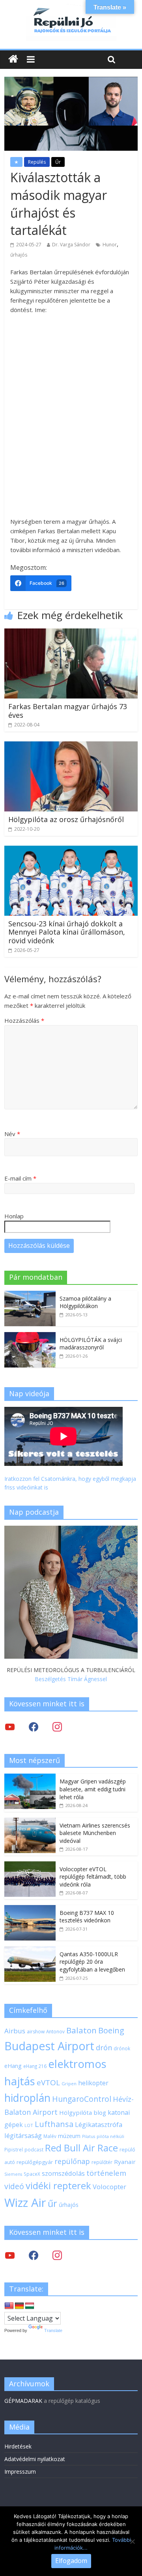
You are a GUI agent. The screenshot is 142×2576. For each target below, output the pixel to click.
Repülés (37, 162)
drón (104, 2047)
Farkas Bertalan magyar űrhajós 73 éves (68, 711)
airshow (36, 2032)
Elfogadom (71, 2561)
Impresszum (20, 2472)
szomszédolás (63, 2173)
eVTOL (48, 2083)
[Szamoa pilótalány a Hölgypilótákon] (30, 1295)
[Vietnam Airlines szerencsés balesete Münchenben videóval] (30, 1822)
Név (12, 1134)
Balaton (81, 2030)
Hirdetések (18, 2446)
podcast (34, 2149)
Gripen (69, 2084)
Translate (53, 2330)
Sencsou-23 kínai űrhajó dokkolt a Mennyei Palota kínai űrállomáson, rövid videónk (67, 932)
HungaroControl (82, 2099)
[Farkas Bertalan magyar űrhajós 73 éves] (71, 633)
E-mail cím (20, 1178)
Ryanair (125, 2162)
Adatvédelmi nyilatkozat (35, 2459)
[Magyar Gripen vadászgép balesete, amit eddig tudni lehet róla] (30, 1778)
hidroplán (27, 2098)
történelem (106, 2173)
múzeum (69, 2136)
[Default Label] (57, 2255)
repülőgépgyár (35, 2162)
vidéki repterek (58, 2186)
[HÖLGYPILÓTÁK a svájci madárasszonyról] (30, 1336)
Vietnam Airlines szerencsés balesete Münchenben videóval (95, 1833)
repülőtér (102, 2162)
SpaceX (32, 2174)
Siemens (13, 2174)
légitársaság (23, 2135)
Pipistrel (14, 2149)
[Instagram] (57, 1726)
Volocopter (109, 2187)
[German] (19, 2306)
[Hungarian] (30, 2306)
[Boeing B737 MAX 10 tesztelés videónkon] (30, 1909)
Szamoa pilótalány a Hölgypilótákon (85, 1302)
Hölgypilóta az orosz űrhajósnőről (66, 819)
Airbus (15, 2031)
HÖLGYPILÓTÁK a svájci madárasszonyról (91, 1344)
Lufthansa (54, 2124)
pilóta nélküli (110, 2136)
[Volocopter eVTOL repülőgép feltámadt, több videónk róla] (30, 1865)
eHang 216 (35, 2066)
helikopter (93, 2083)
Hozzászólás (24, 1020)
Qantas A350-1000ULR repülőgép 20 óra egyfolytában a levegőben (92, 1962)
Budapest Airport (49, 2046)
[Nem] (132, 2541)
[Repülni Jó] (71, 9)
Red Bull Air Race (81, 2148)
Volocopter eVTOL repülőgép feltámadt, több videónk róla (93, 1877)
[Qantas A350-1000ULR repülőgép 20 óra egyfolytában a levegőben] (30, 1950)
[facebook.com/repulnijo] (34, 2255)
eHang (13, 2066)
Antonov (55, 2031)
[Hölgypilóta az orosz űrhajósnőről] (71, 746)
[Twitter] (10, 1726)
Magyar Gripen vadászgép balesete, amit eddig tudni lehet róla (93, 1789)
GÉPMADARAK (23, 2401)
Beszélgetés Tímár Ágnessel (71, 1679)
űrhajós (19, 255)
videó (14, 2186)
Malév (50, 2136)
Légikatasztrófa (99, 2124)
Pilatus (89, 2136)
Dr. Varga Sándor (71, 245)
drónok (122, 2048)
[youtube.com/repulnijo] (10, 2255)
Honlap (14, 1216)
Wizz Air (25, 2203)
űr (52, 2203)
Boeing (111, 2030)
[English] (9, 2306)
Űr (58, 162)
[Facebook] (34, 1726)
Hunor (110, 245)
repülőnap (72, 2161)
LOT (29, 2125)
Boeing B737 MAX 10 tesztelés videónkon (87, 1917)
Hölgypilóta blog (83, 2112)
